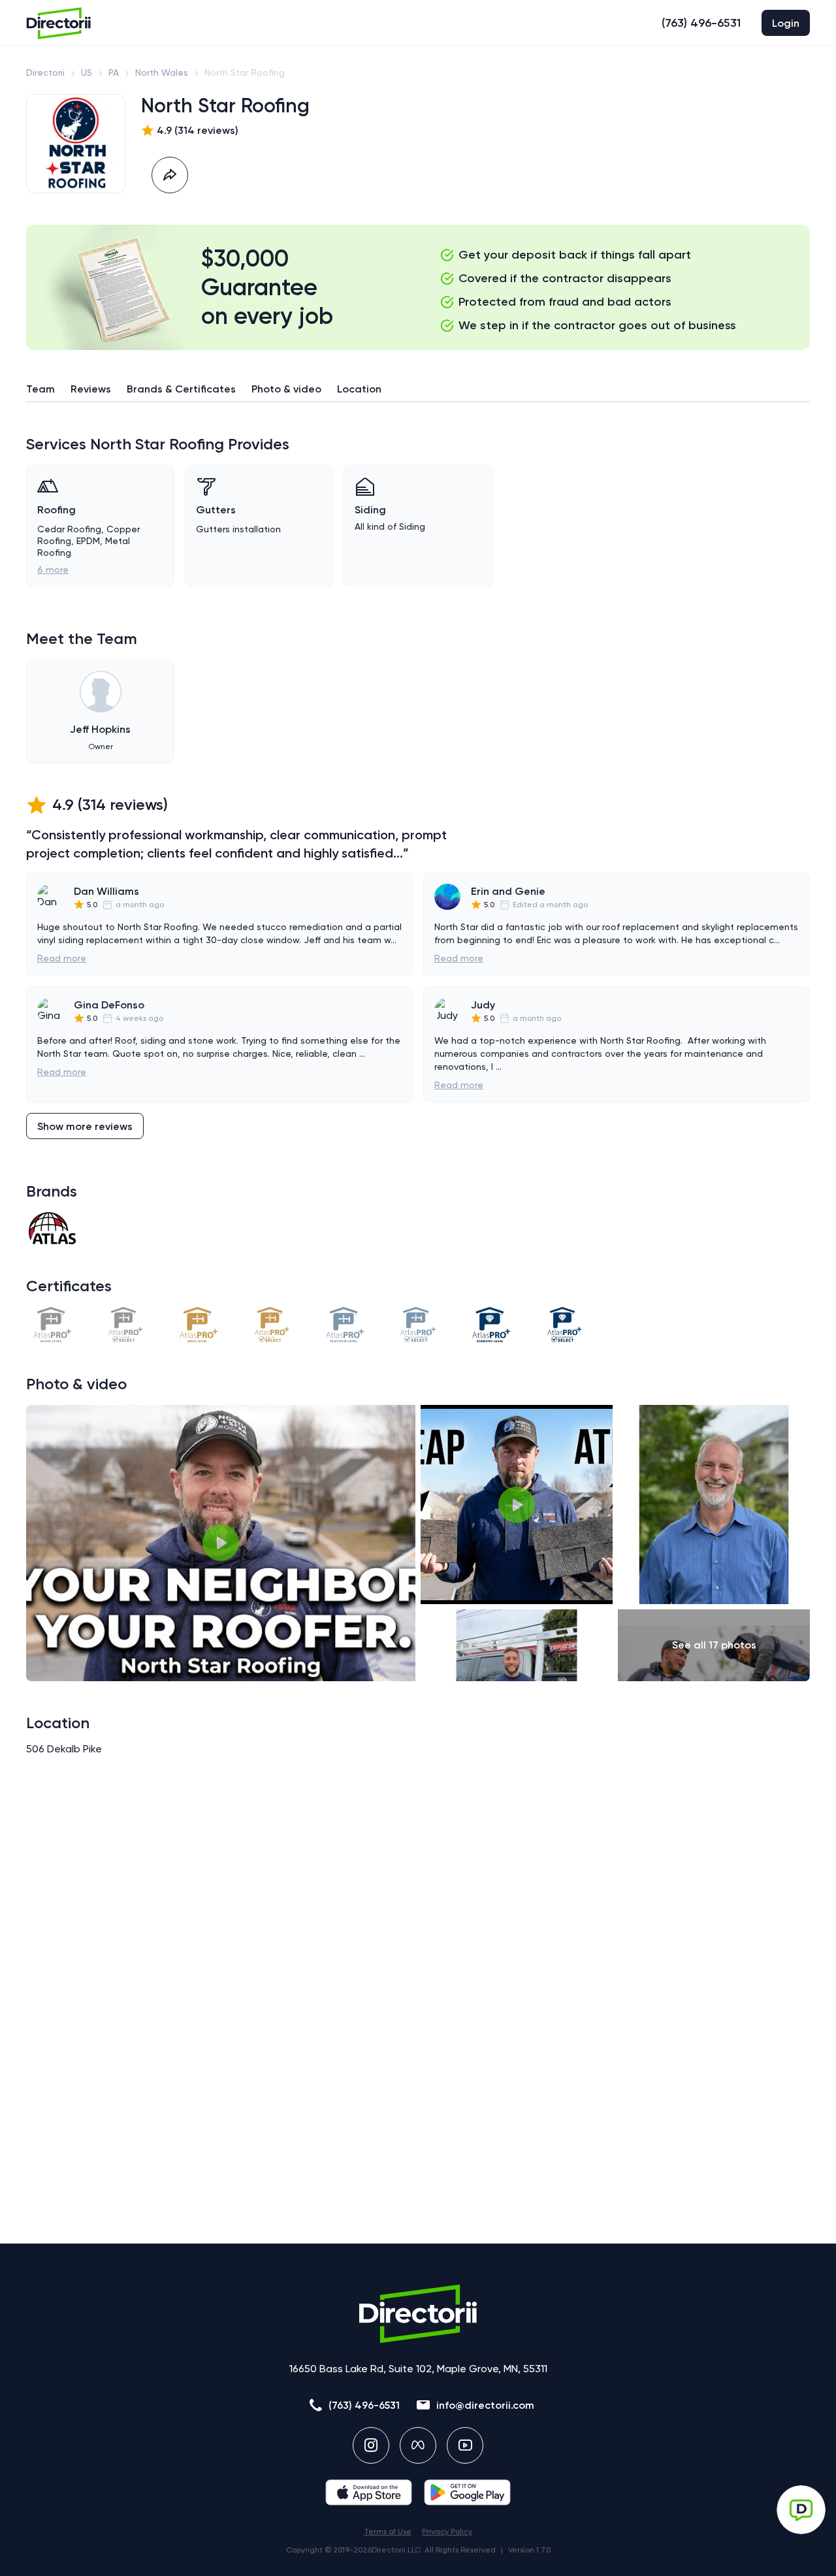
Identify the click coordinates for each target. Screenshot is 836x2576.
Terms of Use (388, 2532)
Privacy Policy (447, 2532)
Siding (370, 510)
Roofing (56, 510)
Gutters (216, 510)
